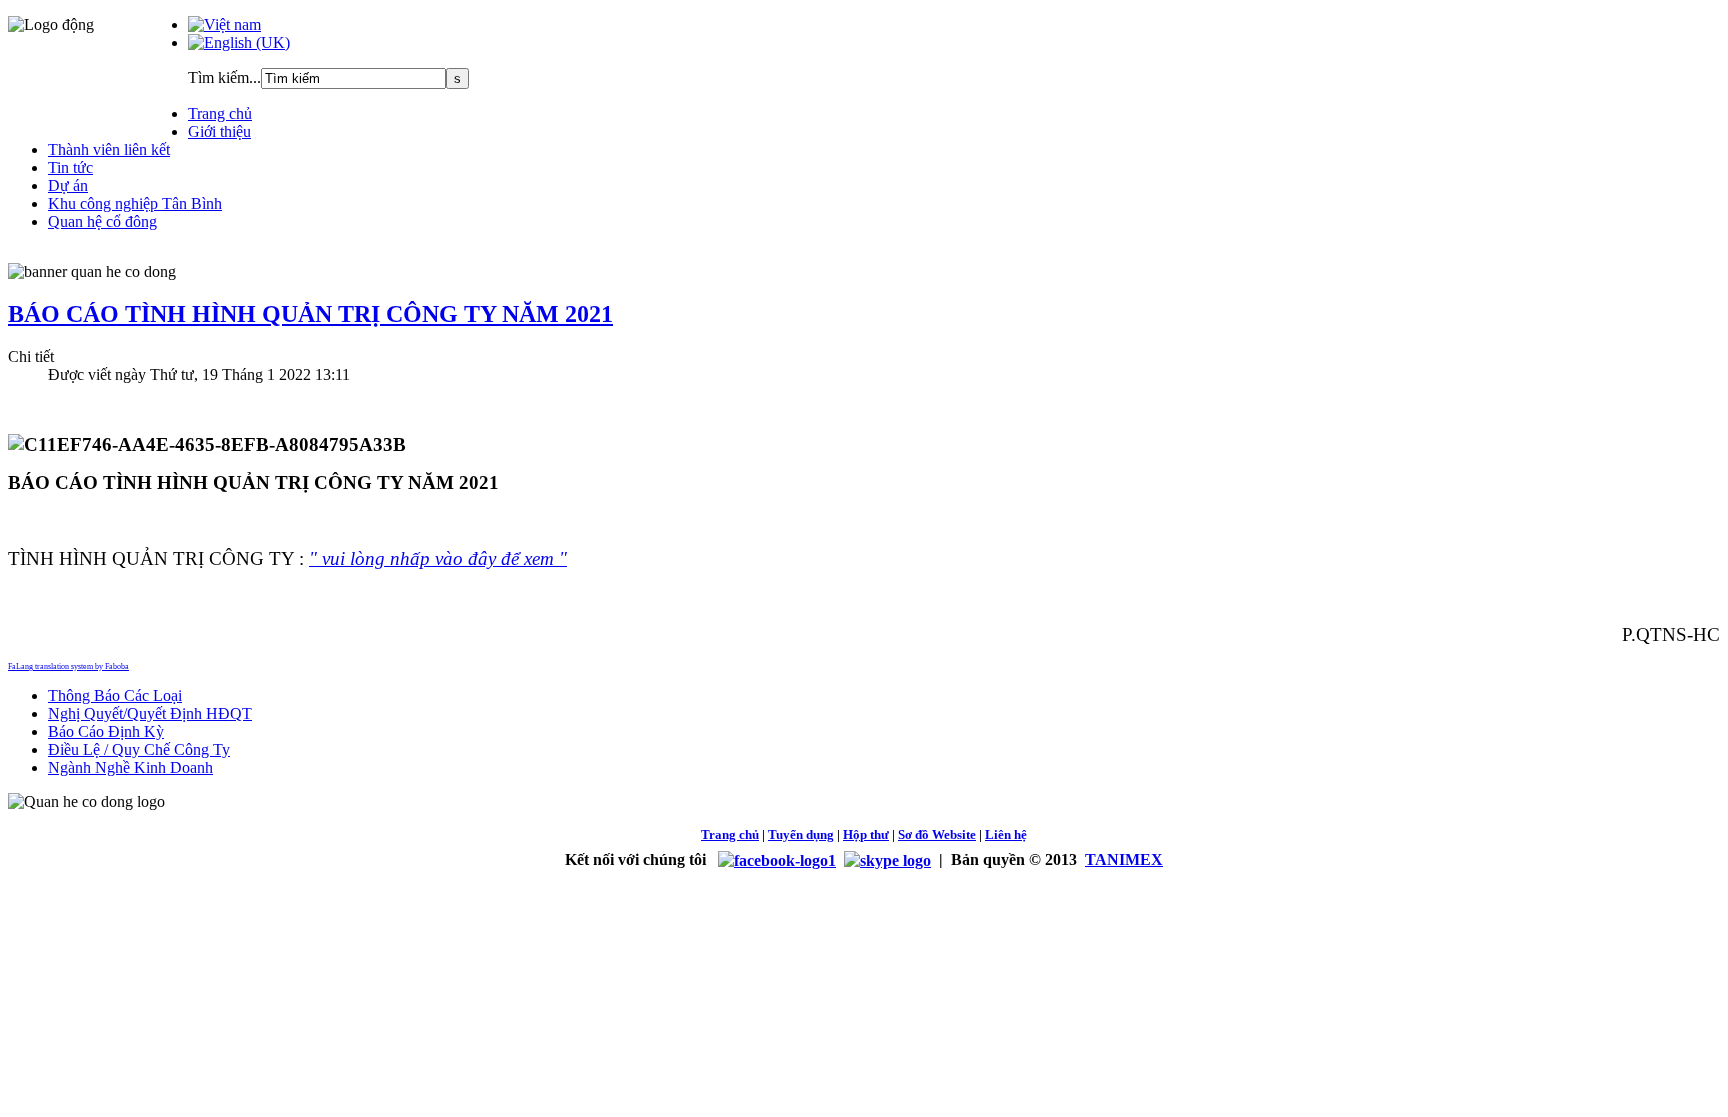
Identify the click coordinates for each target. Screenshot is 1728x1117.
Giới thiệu (219, 131)
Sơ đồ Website (937, 834)
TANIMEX (1124, 859)
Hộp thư (866, 834)
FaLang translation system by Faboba (68, 666)
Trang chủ (220, 113)
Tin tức (70, 167)
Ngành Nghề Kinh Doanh (130, 767)
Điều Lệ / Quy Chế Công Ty (139, 749)
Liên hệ (1006, 834)
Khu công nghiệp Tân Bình (135, 203)
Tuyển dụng (801, 834)
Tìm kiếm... (224, 77)
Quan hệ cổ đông (102, 221)
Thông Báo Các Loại (115, 695)
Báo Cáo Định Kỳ (106, 731)
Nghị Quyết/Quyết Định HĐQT (150, 713)
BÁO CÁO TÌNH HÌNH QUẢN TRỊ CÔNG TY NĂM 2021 (310, 314)
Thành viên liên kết (109, 149)
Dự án (68, 185)
